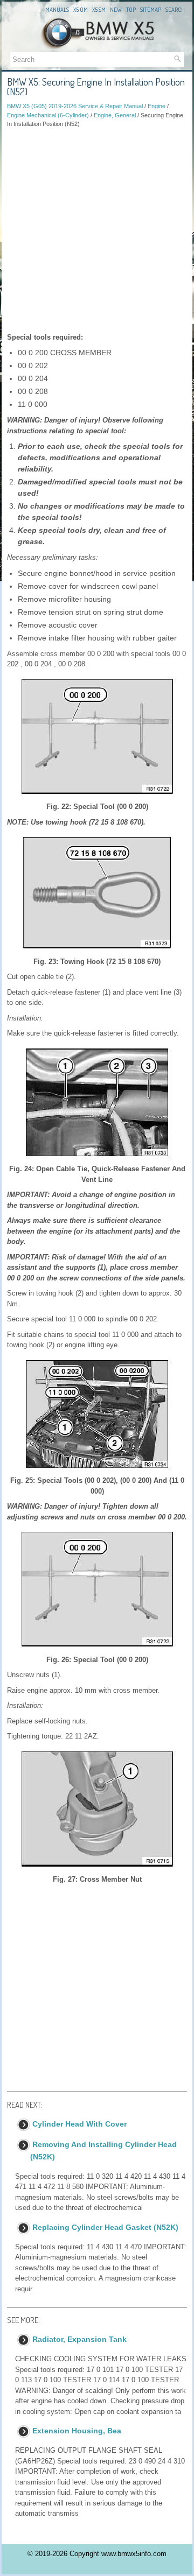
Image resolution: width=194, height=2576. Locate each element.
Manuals (57, 10)
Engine (157, 106)
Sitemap (151, 10)
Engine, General (115, 115)
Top (131, 10)
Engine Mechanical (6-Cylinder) (48, 115)
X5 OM (81, 10)
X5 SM (99, 10)
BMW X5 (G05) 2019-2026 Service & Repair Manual (75, 106)
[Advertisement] (97, 230)
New (116, 10)
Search (175, 10)
